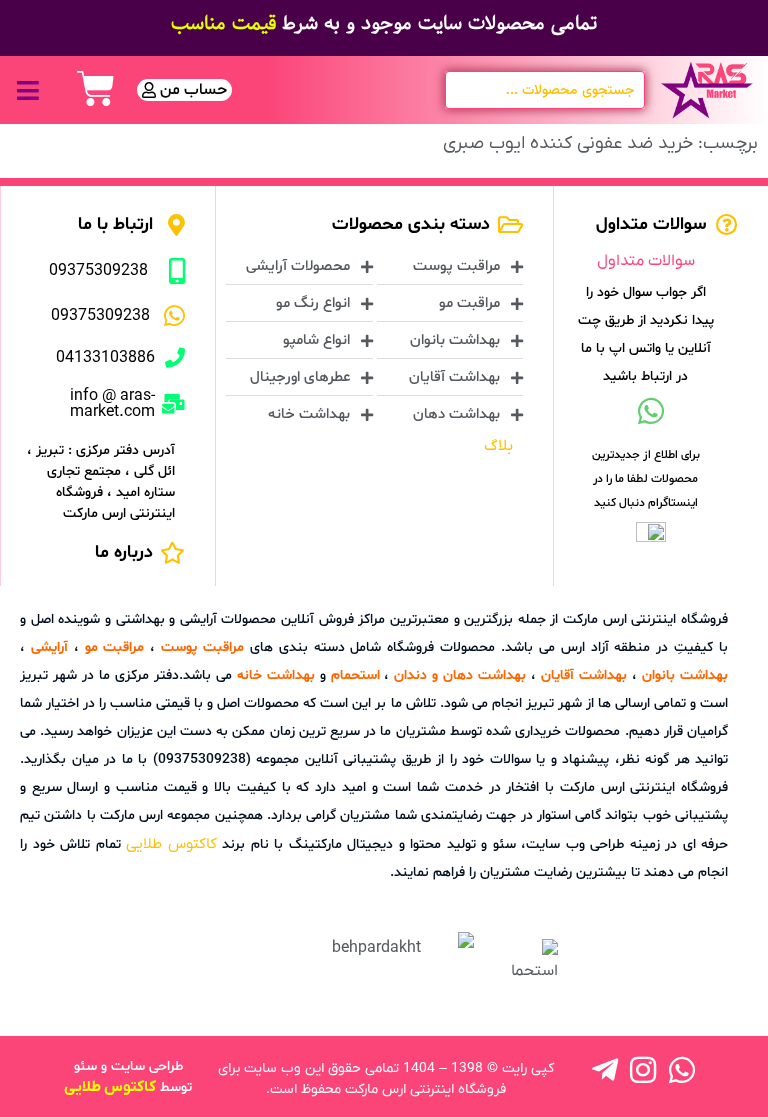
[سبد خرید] (96, 89)
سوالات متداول (646, 261)
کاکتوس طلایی (171, 844)
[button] (27, 90)
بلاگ (498, 446)
